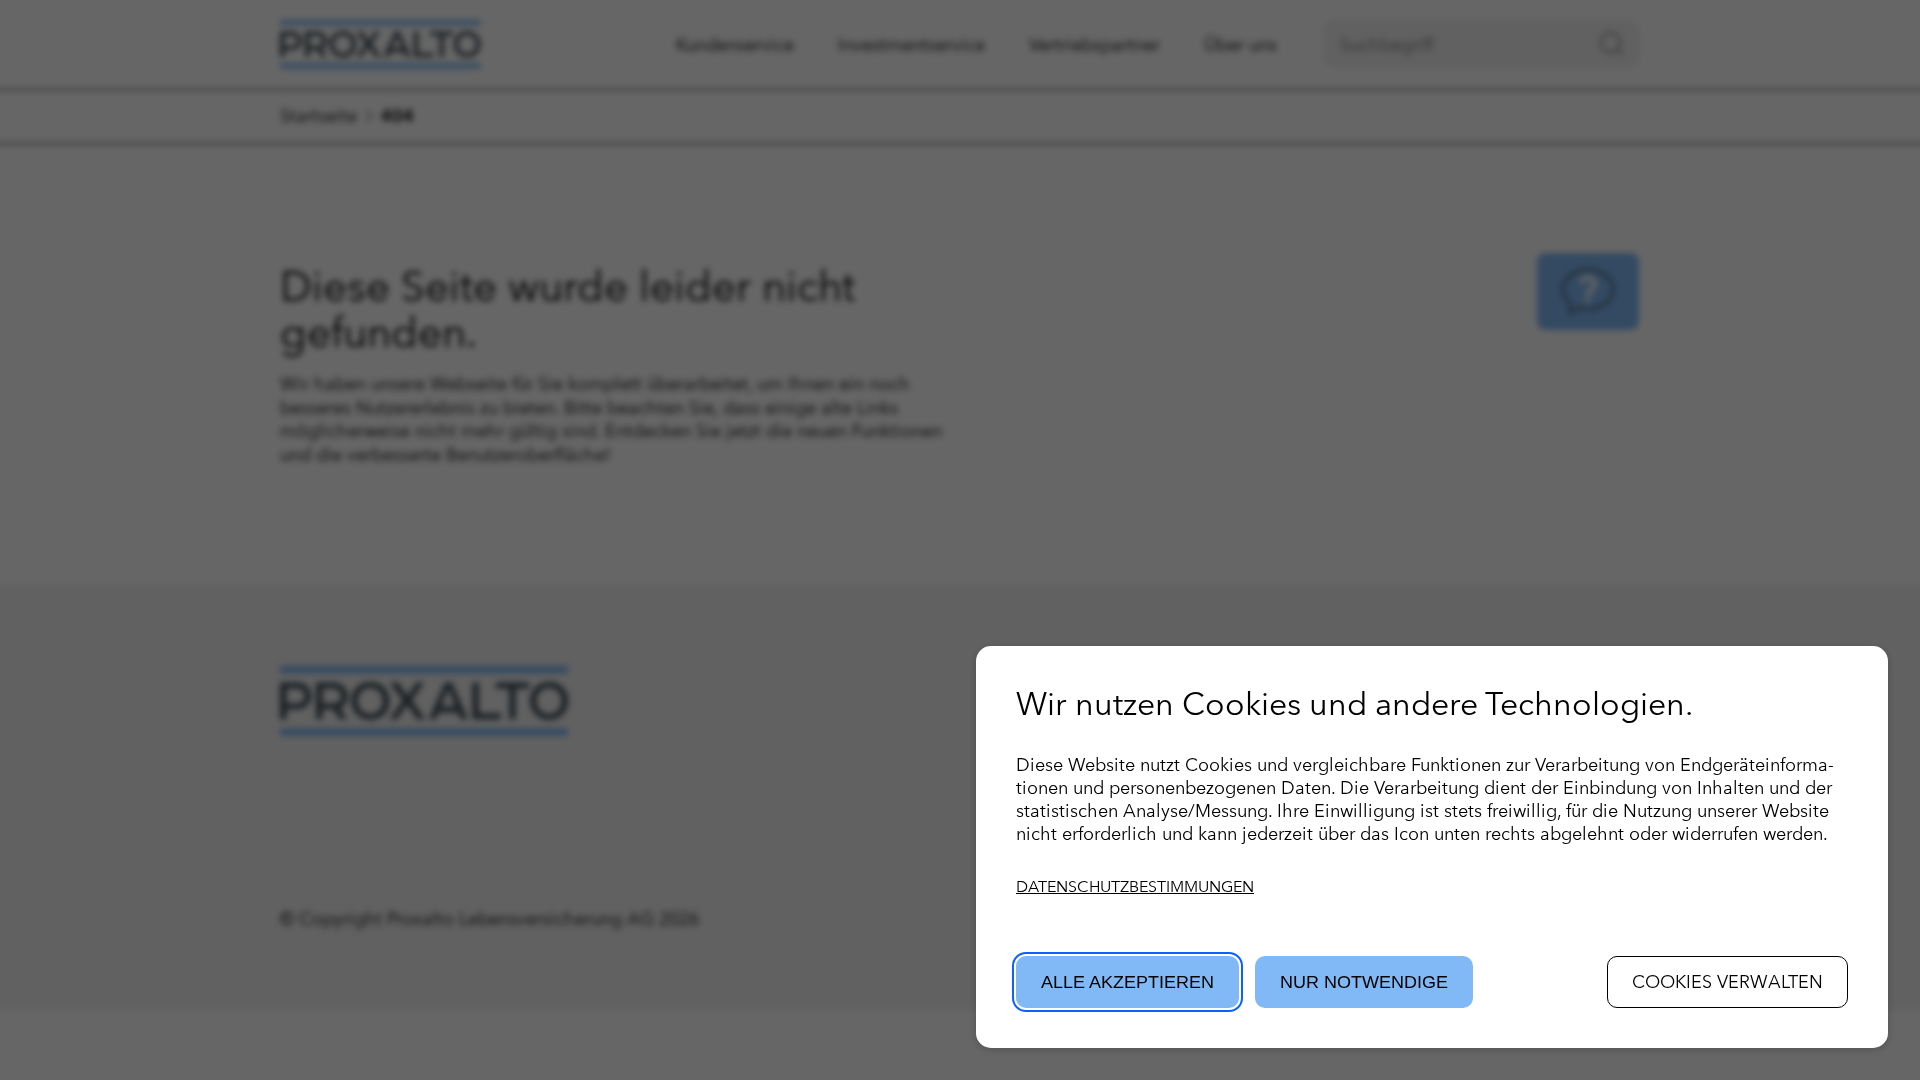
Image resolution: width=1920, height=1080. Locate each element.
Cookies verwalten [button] (1727, 981)
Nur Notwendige (1364, 982)
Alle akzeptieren (1127, 982)
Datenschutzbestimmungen (1135, 886)
